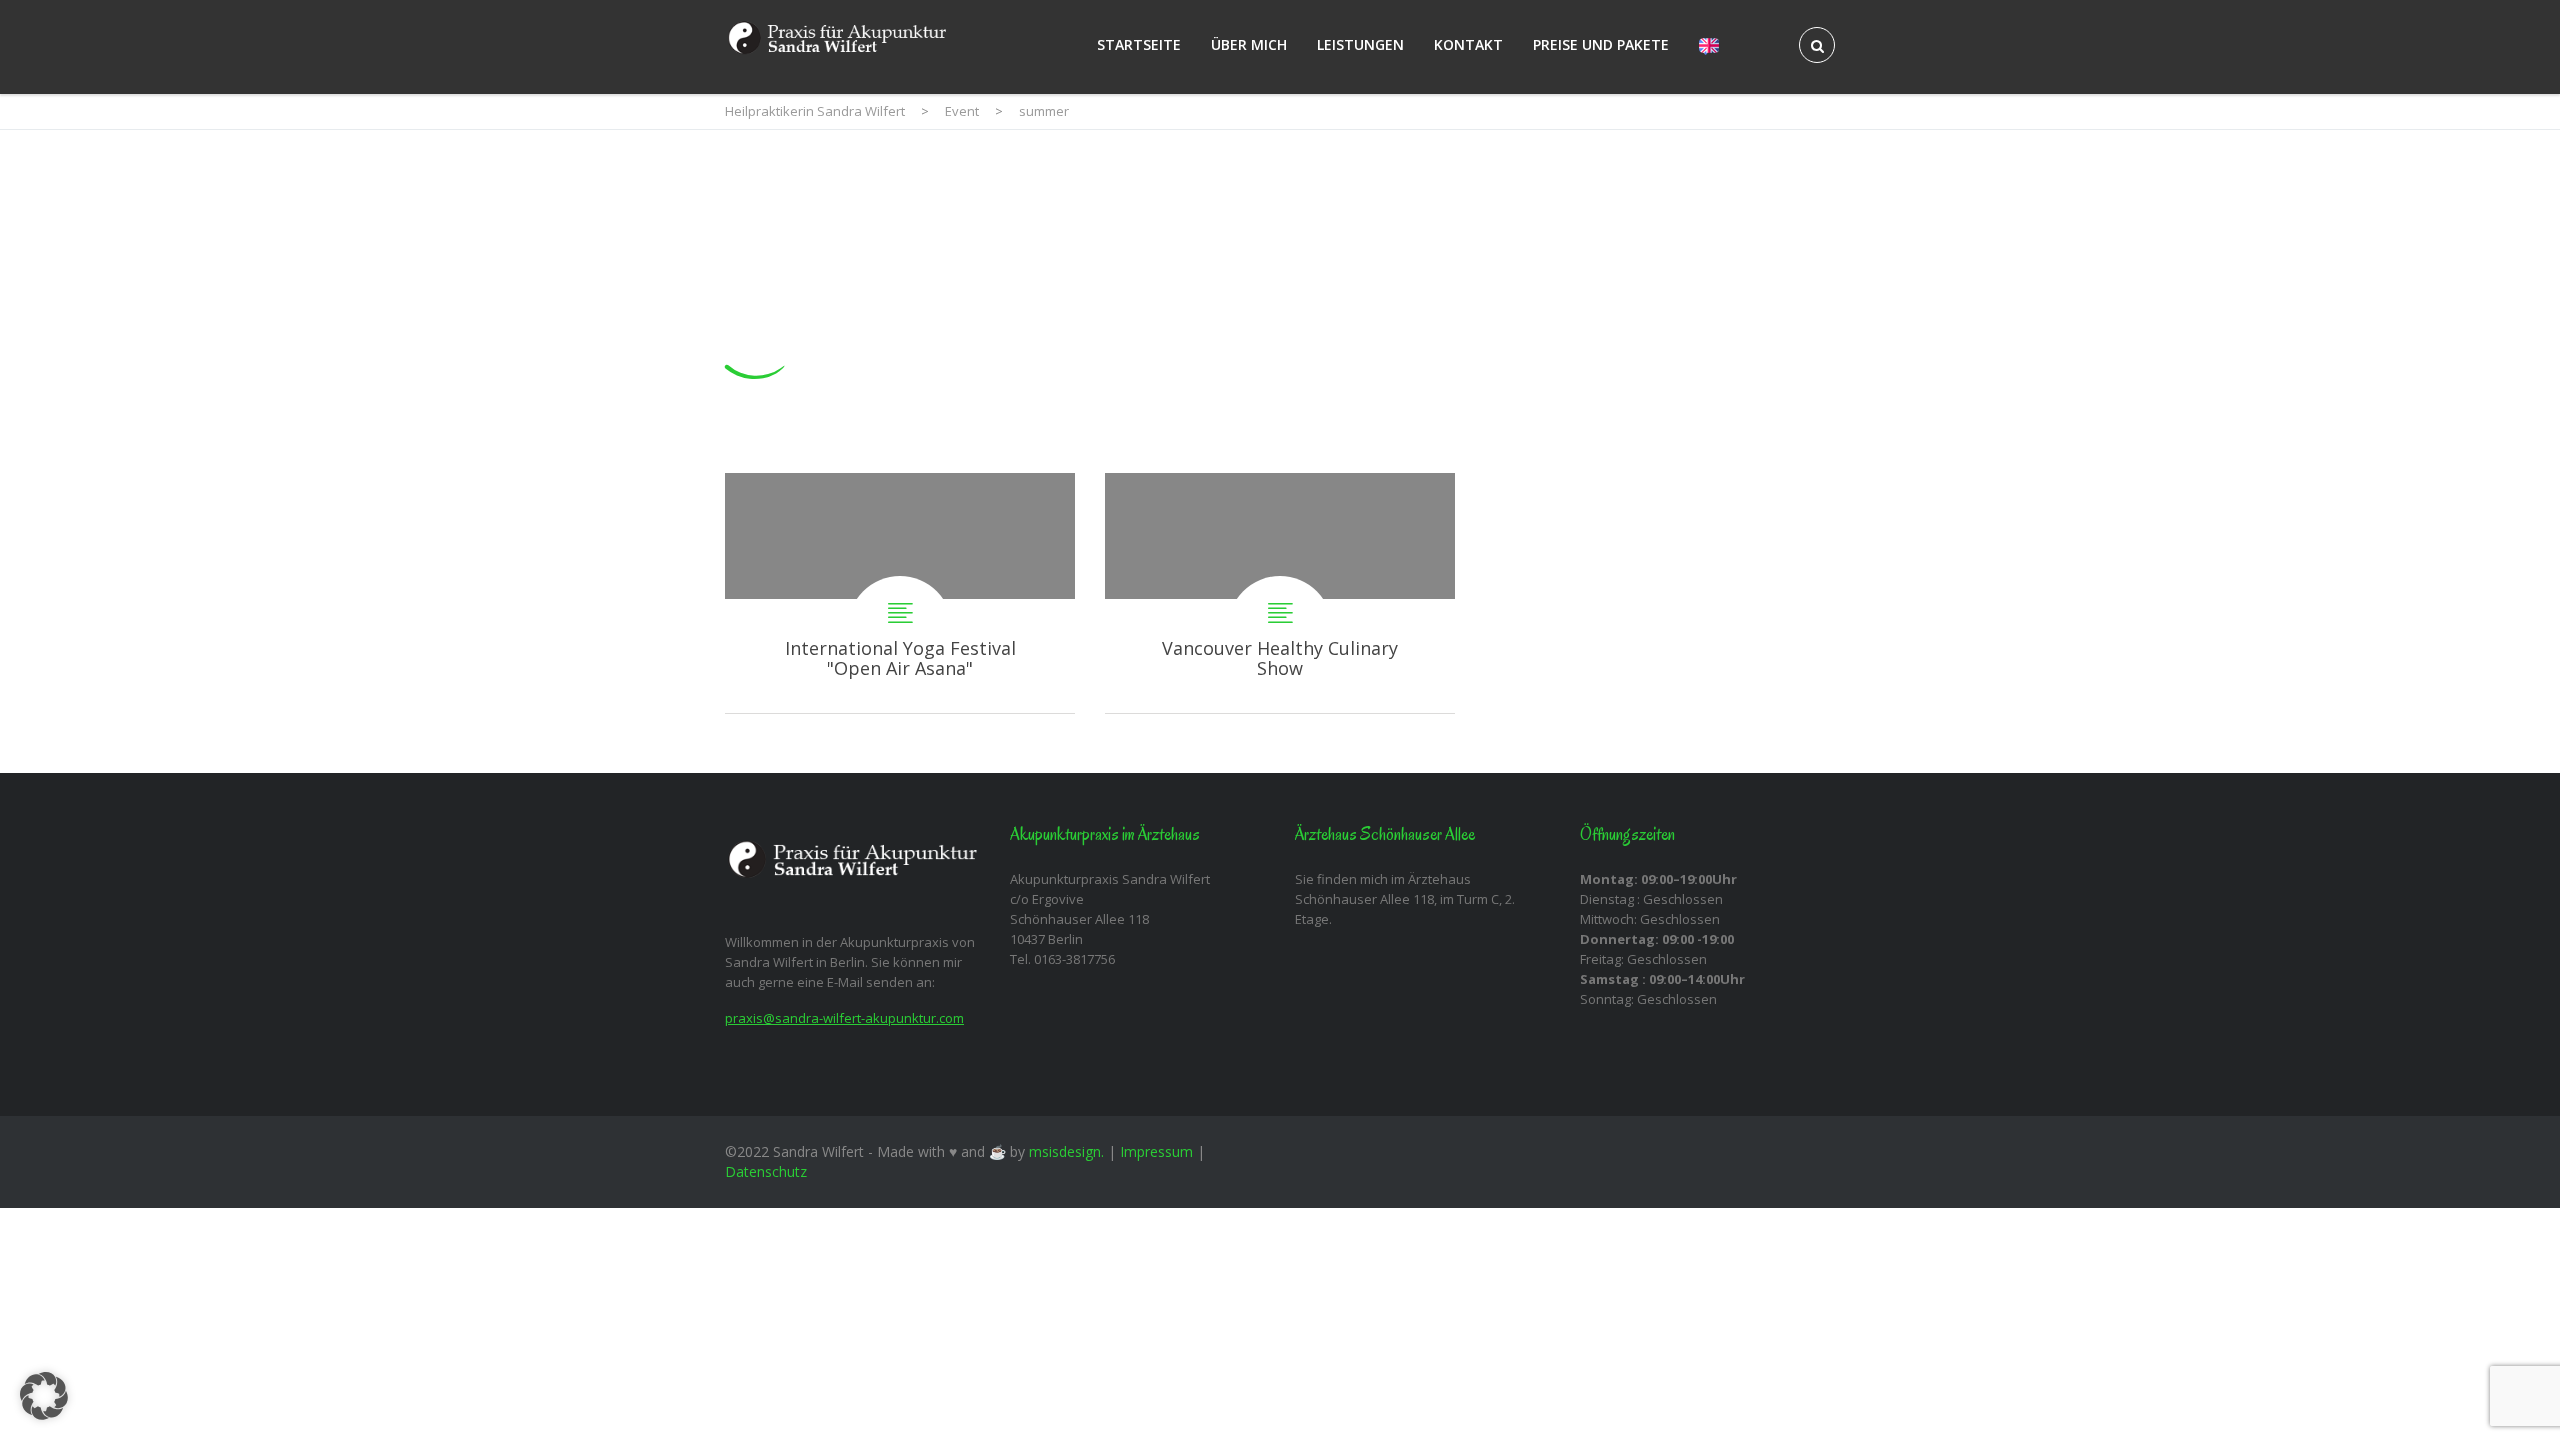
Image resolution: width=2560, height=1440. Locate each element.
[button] (44, 1396)
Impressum (1156, 1151)
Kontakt (1468, 44)
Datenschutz (766, 1171)
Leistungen (1360, 44)
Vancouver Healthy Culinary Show (1280, 593)
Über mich (1249, 44)
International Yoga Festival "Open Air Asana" (900, 593)
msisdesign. (1066, 1151)
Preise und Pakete (1601, 44)
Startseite (1139, 44)
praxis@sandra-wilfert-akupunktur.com (844, 1018)
